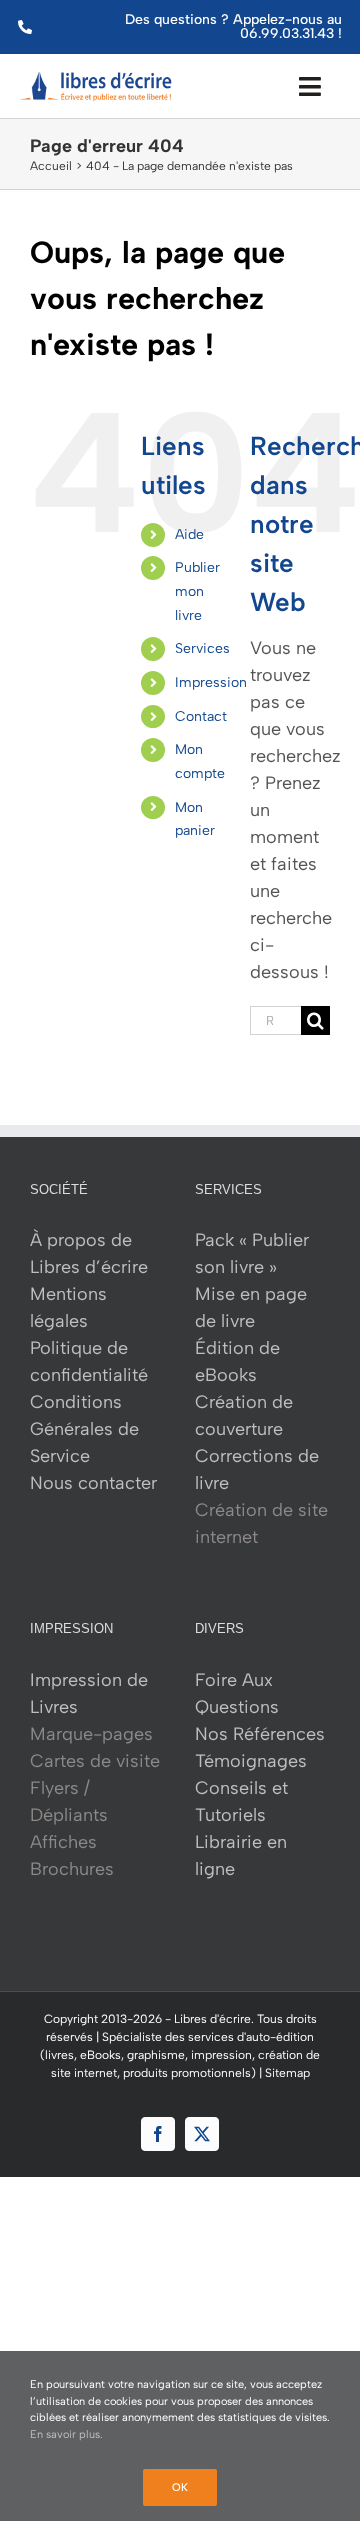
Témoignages (251, 1761)
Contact (201, 716)
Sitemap (287, 2073)
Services (202, 648)
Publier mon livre (197, 591)
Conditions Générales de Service (84, 1429)
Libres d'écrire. (214, 2019)
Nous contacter (93, 1483)
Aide (189, 534)
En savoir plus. (66, 2434)
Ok (180, 2487)
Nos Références (260, 1734)
